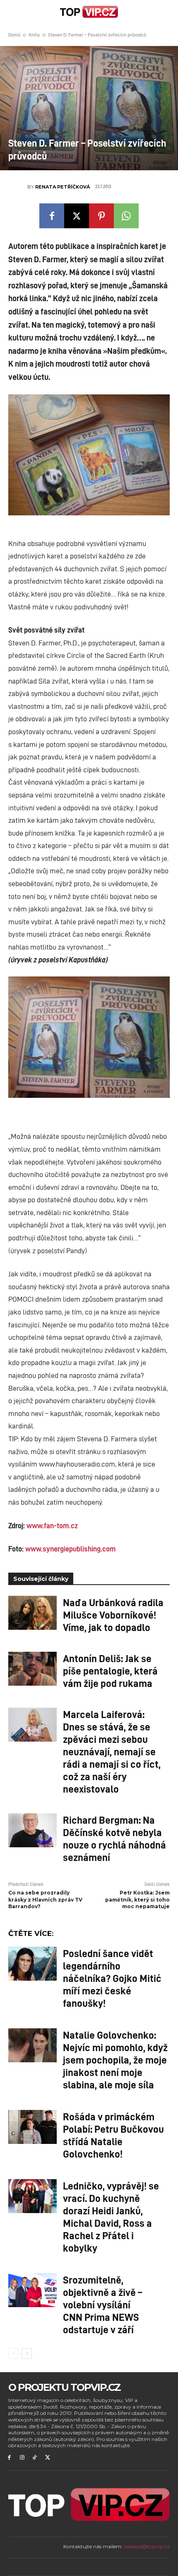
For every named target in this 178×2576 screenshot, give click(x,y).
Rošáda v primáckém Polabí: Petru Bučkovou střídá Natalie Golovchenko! (113, 2135)
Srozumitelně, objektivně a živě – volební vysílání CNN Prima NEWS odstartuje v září (102, 2304)
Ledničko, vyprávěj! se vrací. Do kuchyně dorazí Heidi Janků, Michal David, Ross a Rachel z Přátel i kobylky (111, 2216)
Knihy (34, 35)
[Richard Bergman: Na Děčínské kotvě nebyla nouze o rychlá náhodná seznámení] (32, 1830)
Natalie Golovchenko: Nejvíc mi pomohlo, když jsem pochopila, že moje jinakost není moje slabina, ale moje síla (115, 2059)
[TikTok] (35, 2458)
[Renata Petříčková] (18, 187)
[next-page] (27, 2354)
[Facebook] (52, 216)
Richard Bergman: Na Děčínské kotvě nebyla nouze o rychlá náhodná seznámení (114, 1838)
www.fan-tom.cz (52, 1525)
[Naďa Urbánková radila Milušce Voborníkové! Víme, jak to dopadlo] (32, 1613)
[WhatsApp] (126, 216)
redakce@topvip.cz (147, 2546)
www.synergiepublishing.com (71, 1549)
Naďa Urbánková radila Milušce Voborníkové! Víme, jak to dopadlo (113, 1614)
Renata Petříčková (63, 187)
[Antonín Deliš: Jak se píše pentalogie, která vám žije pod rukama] (32, 1669)
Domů (14, 35)
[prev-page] (13, 2354)
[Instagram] (22, 2458)
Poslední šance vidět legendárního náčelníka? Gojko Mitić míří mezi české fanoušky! (112, 1978)
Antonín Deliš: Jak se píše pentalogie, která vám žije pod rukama (110, 1670)
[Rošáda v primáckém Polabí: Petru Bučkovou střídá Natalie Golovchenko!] (32, 2127)
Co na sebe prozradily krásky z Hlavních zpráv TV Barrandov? (45, 1900)
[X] (77, 216)
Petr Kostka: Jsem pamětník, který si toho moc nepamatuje (137, 1900)
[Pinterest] (101, 216)
